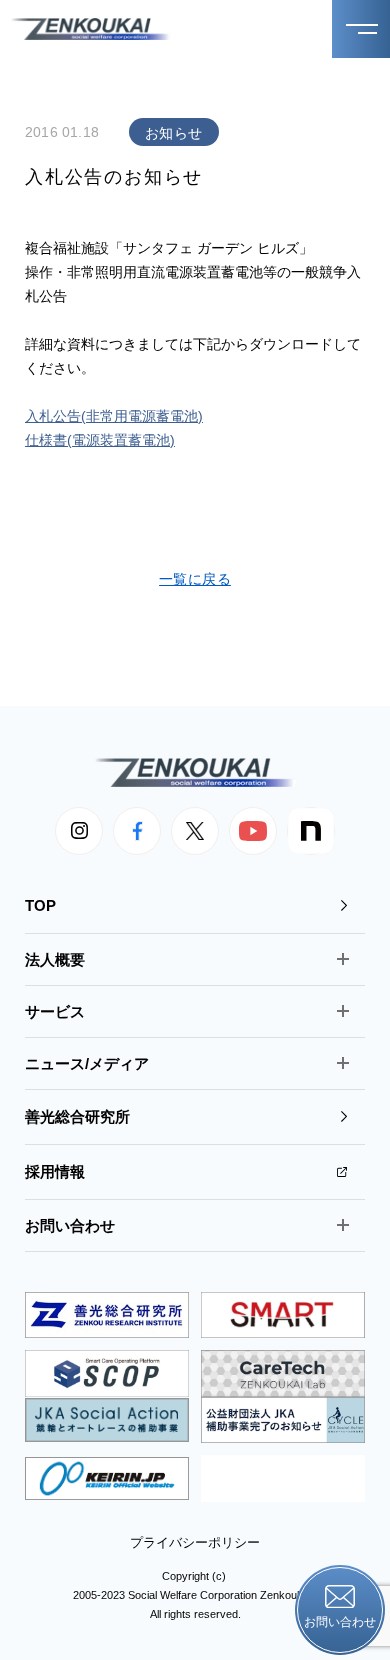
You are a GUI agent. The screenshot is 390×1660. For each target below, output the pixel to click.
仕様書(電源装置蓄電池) (100, 440)
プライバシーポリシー (195, 1542)
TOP (40, 905)
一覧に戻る (195, 579)
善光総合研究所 (77, 1116)
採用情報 (55, 1171)
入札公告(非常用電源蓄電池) (114, 416)
